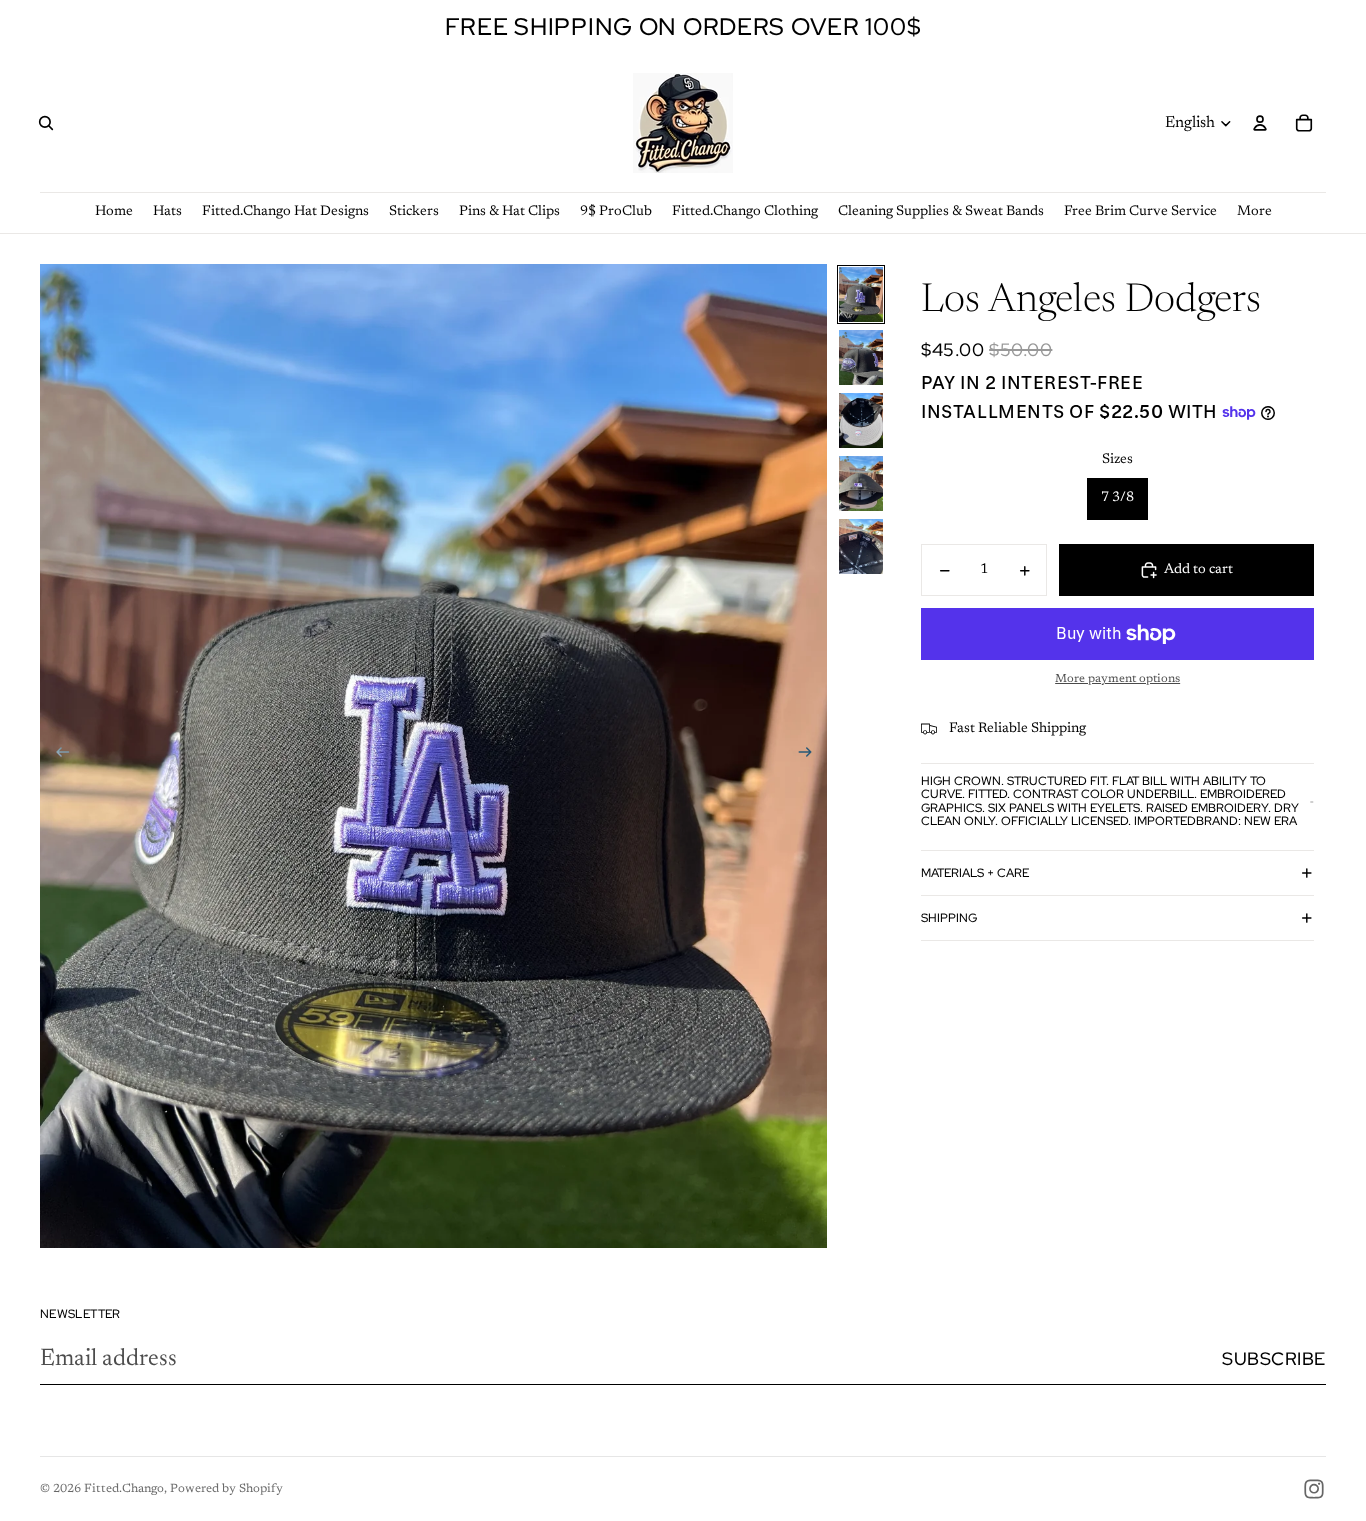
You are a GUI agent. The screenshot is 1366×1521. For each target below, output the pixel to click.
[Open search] (46, 123)
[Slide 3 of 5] (861, 420)
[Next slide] (811, 756)
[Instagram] (1314, 1489)
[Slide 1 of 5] (861, 294)
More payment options (1117, 679)
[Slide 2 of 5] (861, 357)
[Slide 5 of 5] (861, 546)
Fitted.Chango (124, 1489)
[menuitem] (1254, 212)
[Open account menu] (1260, 123)
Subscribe (1274, 1358)
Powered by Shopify (226, 1489)
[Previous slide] (56, 756)
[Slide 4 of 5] (861, 483)
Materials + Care (975, 873)
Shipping (949, 918)
